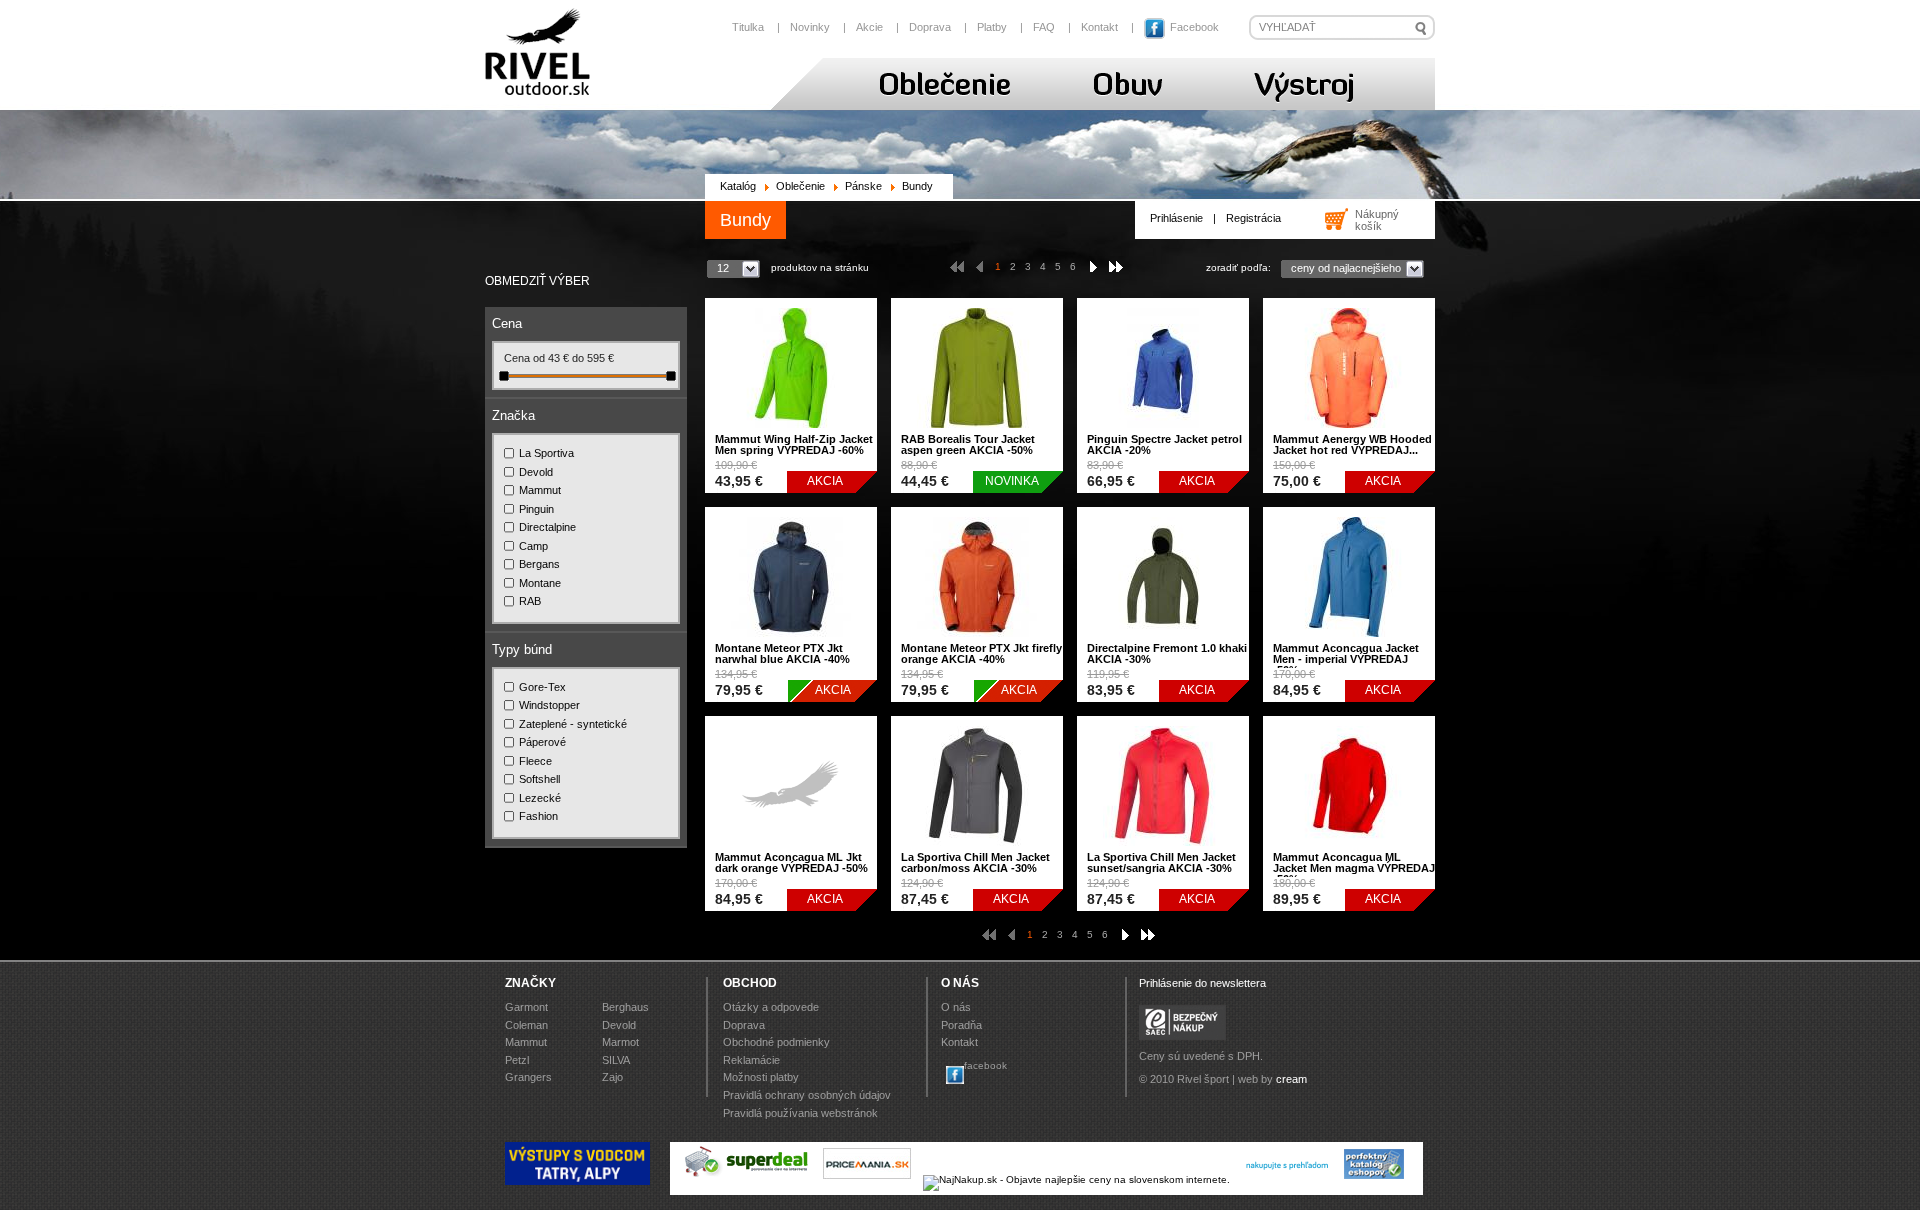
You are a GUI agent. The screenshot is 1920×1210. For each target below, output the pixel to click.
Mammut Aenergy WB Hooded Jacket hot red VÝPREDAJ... (1352, 444)
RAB (530, 601)
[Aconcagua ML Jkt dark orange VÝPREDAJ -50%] (791, 850)
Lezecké (540, 798)
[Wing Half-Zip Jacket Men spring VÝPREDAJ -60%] (791, 432)
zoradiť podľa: (1238, 267)
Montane (540, 583)
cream (1291, 1079)
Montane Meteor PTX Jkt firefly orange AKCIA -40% (981, 653)
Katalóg (738, 186)
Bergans (539, 564)
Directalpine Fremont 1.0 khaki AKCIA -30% (1167, 653)
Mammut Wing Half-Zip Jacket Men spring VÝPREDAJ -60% (794, 444)
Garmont (526, 1007)
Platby (992, 27)
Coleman (526, 1025)
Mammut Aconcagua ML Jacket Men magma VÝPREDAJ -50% (1354, 868)
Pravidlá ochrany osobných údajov (807, 1095)
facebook (985, 1065)
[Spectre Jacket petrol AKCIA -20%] (1163, 432)
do (579, 358)
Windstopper (549, 705)
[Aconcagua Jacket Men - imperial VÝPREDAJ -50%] (1349, 641)
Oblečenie (800, 186)
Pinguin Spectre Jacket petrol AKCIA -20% (1164, 444)
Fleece (535, 761)
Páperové (542, 742)
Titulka (748, 27)
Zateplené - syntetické (573, 724)
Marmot (620, 1042)
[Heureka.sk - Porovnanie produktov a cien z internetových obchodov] (1287, 1179)
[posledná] (1116, 266)
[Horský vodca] (577, 1181)
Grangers (528, 1077)
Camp (533, 546)
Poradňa (961, 1025)
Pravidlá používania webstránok (800, 1113)
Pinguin (536, 509)
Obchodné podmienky (776, 1042)
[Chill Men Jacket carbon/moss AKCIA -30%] (977, 850)
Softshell (539, 779)
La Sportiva (546, 453)
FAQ (1044, 27)
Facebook (1193, 27)
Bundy (917, 186)
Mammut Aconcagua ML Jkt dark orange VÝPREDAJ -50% (791, 862)
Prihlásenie (1176, 218)
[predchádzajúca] (976, 266)
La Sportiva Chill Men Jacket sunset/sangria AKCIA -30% (1161, 862)
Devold (536, 472)
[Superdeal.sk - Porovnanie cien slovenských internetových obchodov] (747, 1179)
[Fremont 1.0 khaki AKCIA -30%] (1163, 641)
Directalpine (547, 527)
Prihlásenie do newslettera (1202, 983)
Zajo (612, 1077)
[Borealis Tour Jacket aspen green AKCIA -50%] (977, 432)
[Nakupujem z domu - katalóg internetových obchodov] (1375, 1179)
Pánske (863, 186)
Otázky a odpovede (771, 1007)
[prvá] (957, 266)
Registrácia (1253, 218)
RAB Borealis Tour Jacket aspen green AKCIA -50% (968, 444)
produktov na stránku (820, 267)
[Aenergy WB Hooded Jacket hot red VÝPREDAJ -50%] (1349, 432)
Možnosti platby (761, 1077)
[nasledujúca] (1097, 266)
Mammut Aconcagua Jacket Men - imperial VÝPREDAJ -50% (1346, 659)
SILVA (616, 1060)
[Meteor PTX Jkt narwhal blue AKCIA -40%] (791, 641)
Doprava (930, 27)
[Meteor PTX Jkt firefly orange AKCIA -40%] (977, 641)
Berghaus (625, 1007)
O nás (956, 1007)
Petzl (517, 1060)
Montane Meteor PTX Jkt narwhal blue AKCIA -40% (782, 653)
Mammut (540, 490)
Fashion (538, 816)
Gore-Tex (542, 687)
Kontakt (1099, 27)
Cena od (526, 358)
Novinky (810, 27)
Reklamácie (751, 1060)
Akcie (869, 27)
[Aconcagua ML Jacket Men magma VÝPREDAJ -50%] (1349, 850)
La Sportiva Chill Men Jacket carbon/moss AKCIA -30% (975, 862)
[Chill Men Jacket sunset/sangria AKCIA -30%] (1163, 850)
